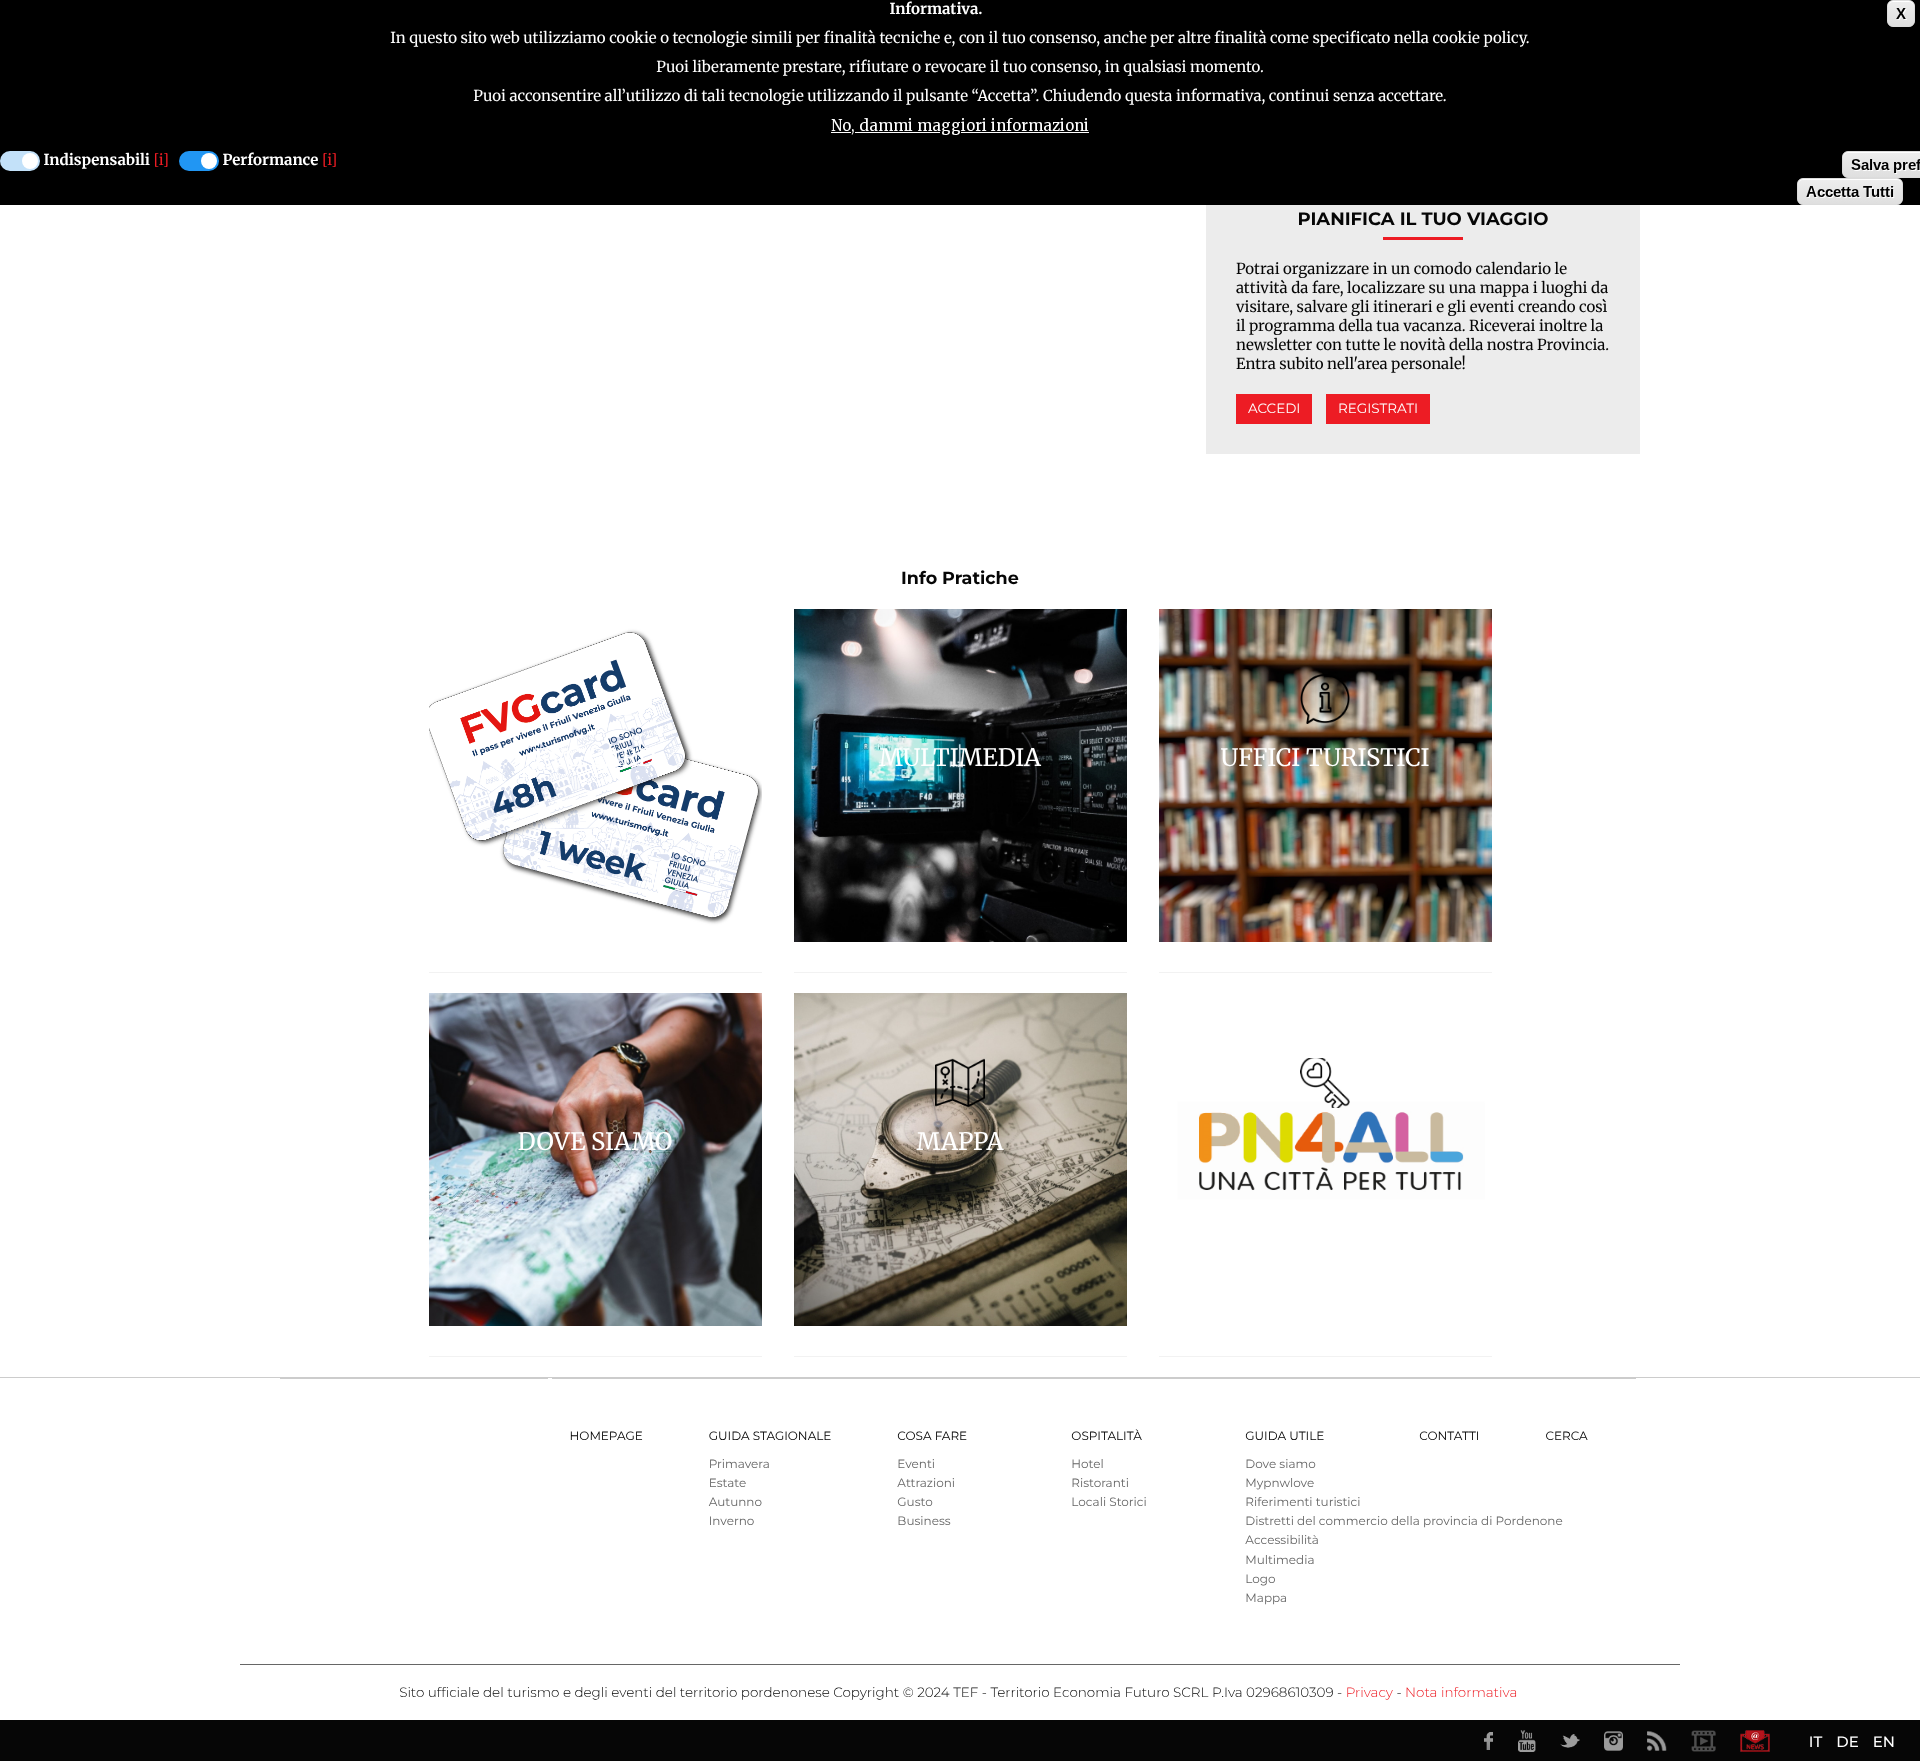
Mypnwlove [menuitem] (1279, 1483)
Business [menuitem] (923, 1521)
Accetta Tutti (1850, 191)
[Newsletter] (1755, 1741)
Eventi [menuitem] (916, 1464)
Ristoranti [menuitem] (1100, 1483)
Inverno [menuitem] (732, 1521)
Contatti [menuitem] (1449, 1436)
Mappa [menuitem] (1266, 1598)
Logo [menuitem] (1260, 1579)
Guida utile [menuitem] (1284, 1436)
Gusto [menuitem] (914, 1502)
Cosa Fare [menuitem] (932, 1436)
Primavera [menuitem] (739, 1464)
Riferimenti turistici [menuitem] (1302, 1502)
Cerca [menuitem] (1566, 1436)
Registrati (1378, 409)
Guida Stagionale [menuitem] (770, 1436)
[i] (161, 160)
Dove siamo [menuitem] (1280, 1464)
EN (1884, 1741)
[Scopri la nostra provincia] (1703, 1741)
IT (1815, 1741)
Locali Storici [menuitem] (1108, 1502)
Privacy (1369, 1693)
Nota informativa (1461, 1693)
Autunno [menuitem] (735, 1502)
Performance (271, 160)
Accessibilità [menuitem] (1281, 1540)
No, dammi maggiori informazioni (960, 125)
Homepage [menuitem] (606, 1436)
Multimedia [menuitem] (1279, 1560)
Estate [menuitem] (727, 1483)
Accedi (1274, 409)
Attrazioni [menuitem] (926, 1483)
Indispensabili (97, 160)
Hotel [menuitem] (1087, 1464)
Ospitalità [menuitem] (1106, 1436)
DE (1847, 1741)
